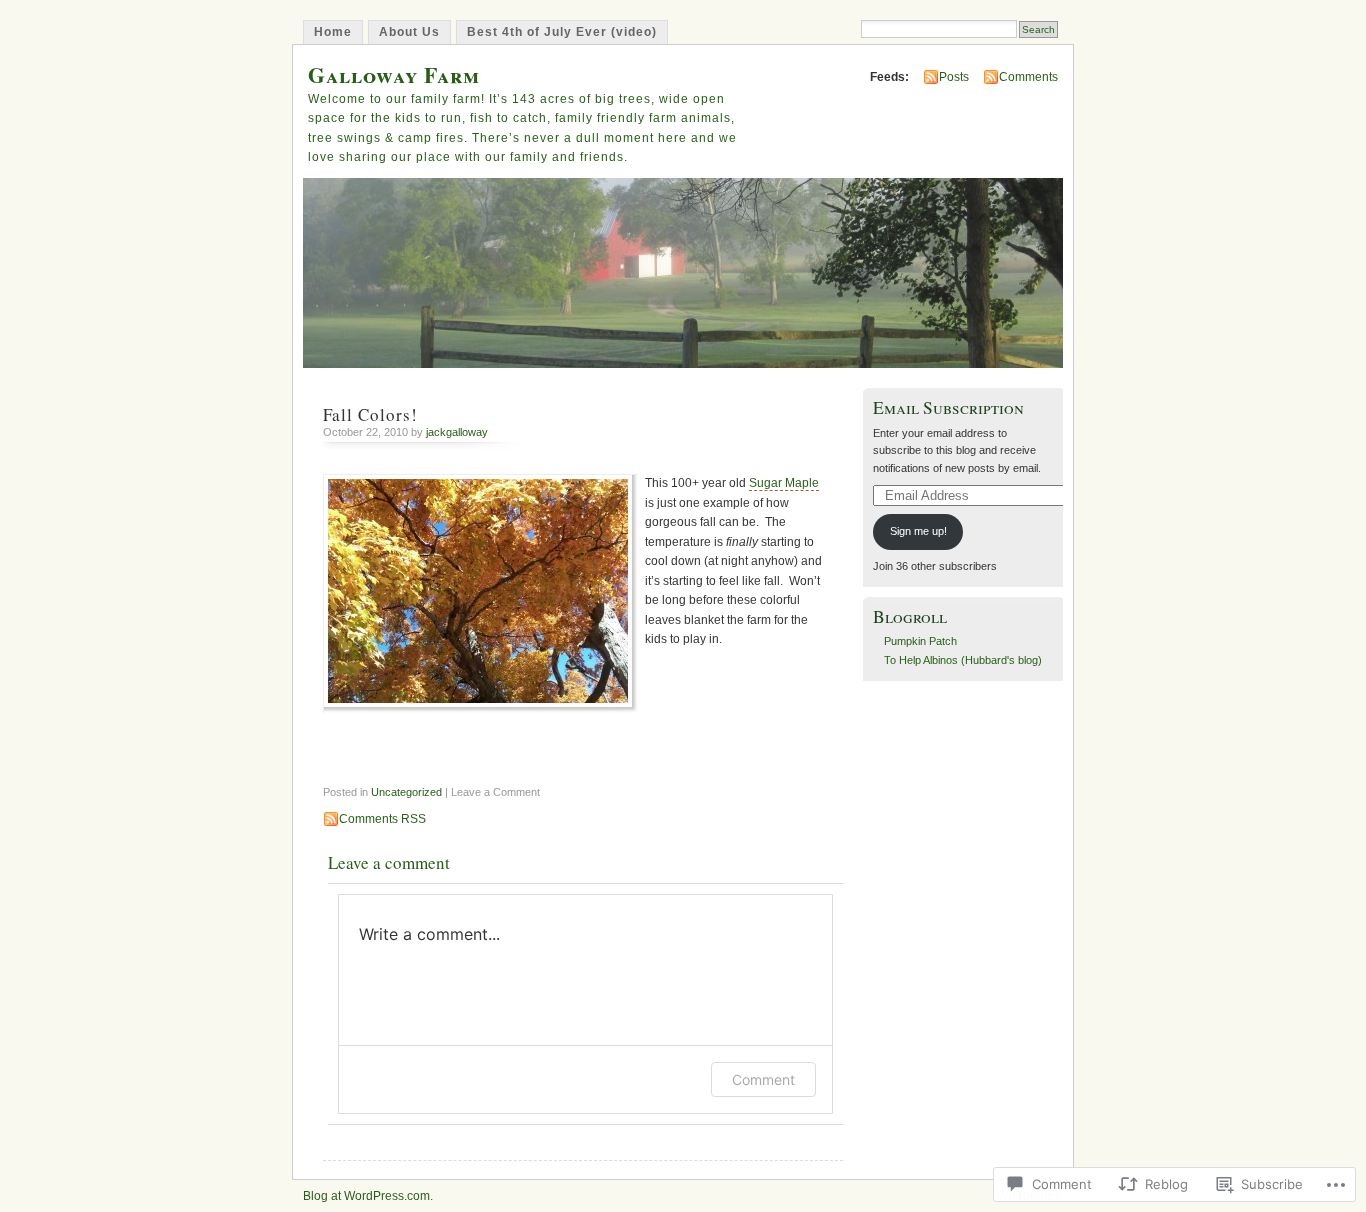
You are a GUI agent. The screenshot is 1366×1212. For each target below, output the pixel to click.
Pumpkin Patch (920, 641)
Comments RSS (382, 819)
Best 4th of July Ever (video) (562, 32)
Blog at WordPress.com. (368, 1196)
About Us (409, 32)
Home (333, 32)
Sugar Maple (784, 483)
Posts (954, 77)
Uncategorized (406, 792)
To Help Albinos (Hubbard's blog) (963, 660)
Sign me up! (918, 531)
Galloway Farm (394, 74)
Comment (763, 1079)
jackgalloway (457, 432)
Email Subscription (948, 407)
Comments (1028, 77)
